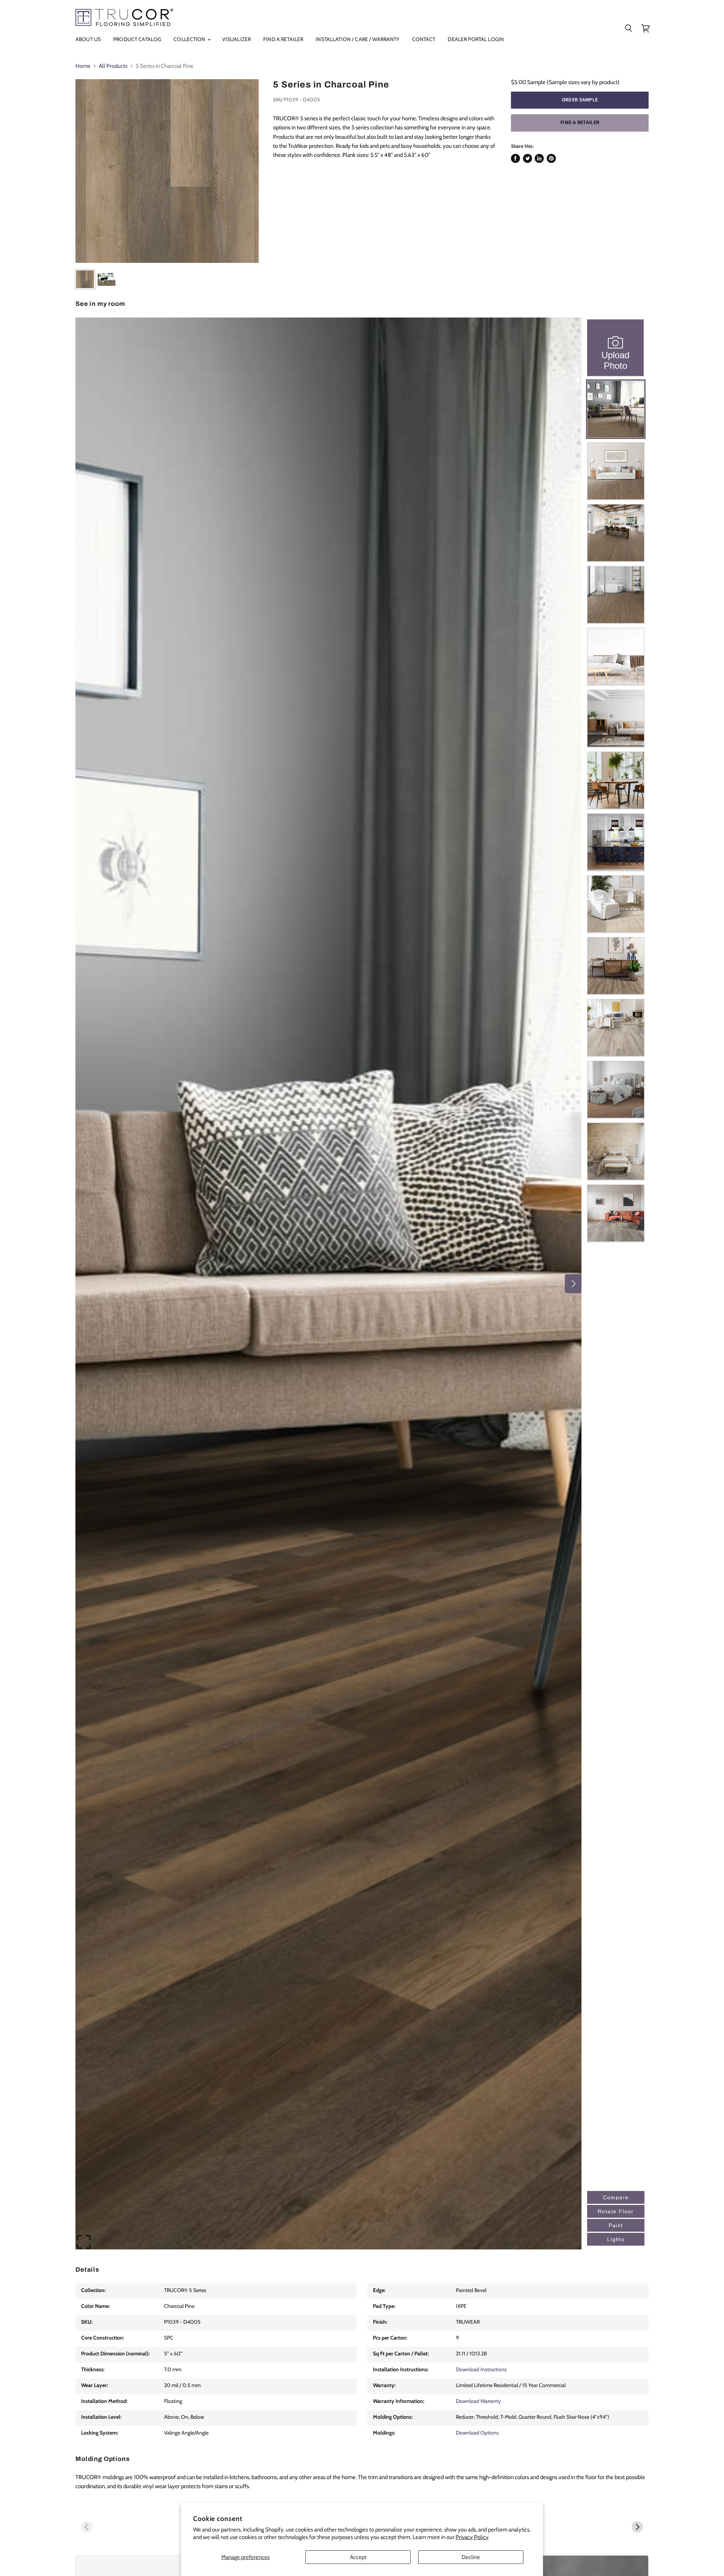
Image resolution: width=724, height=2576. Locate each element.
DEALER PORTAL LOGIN (476, 39)
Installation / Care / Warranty (357, 39)
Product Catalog (137, 39)
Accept (358, 2557)
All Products (113, 66)
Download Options (477, 2433)
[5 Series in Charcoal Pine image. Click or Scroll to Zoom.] (167, 171)
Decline (471, 2557)
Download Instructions (481, 2369)
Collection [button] (190, 39)
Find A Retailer (283, 39)
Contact (424, 39)
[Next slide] (637, 2527)
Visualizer (236, 39)
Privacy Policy (472, 2537)
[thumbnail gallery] (85, 279)
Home (83, 66)
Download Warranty (478, 2401)
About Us (88, 39)
